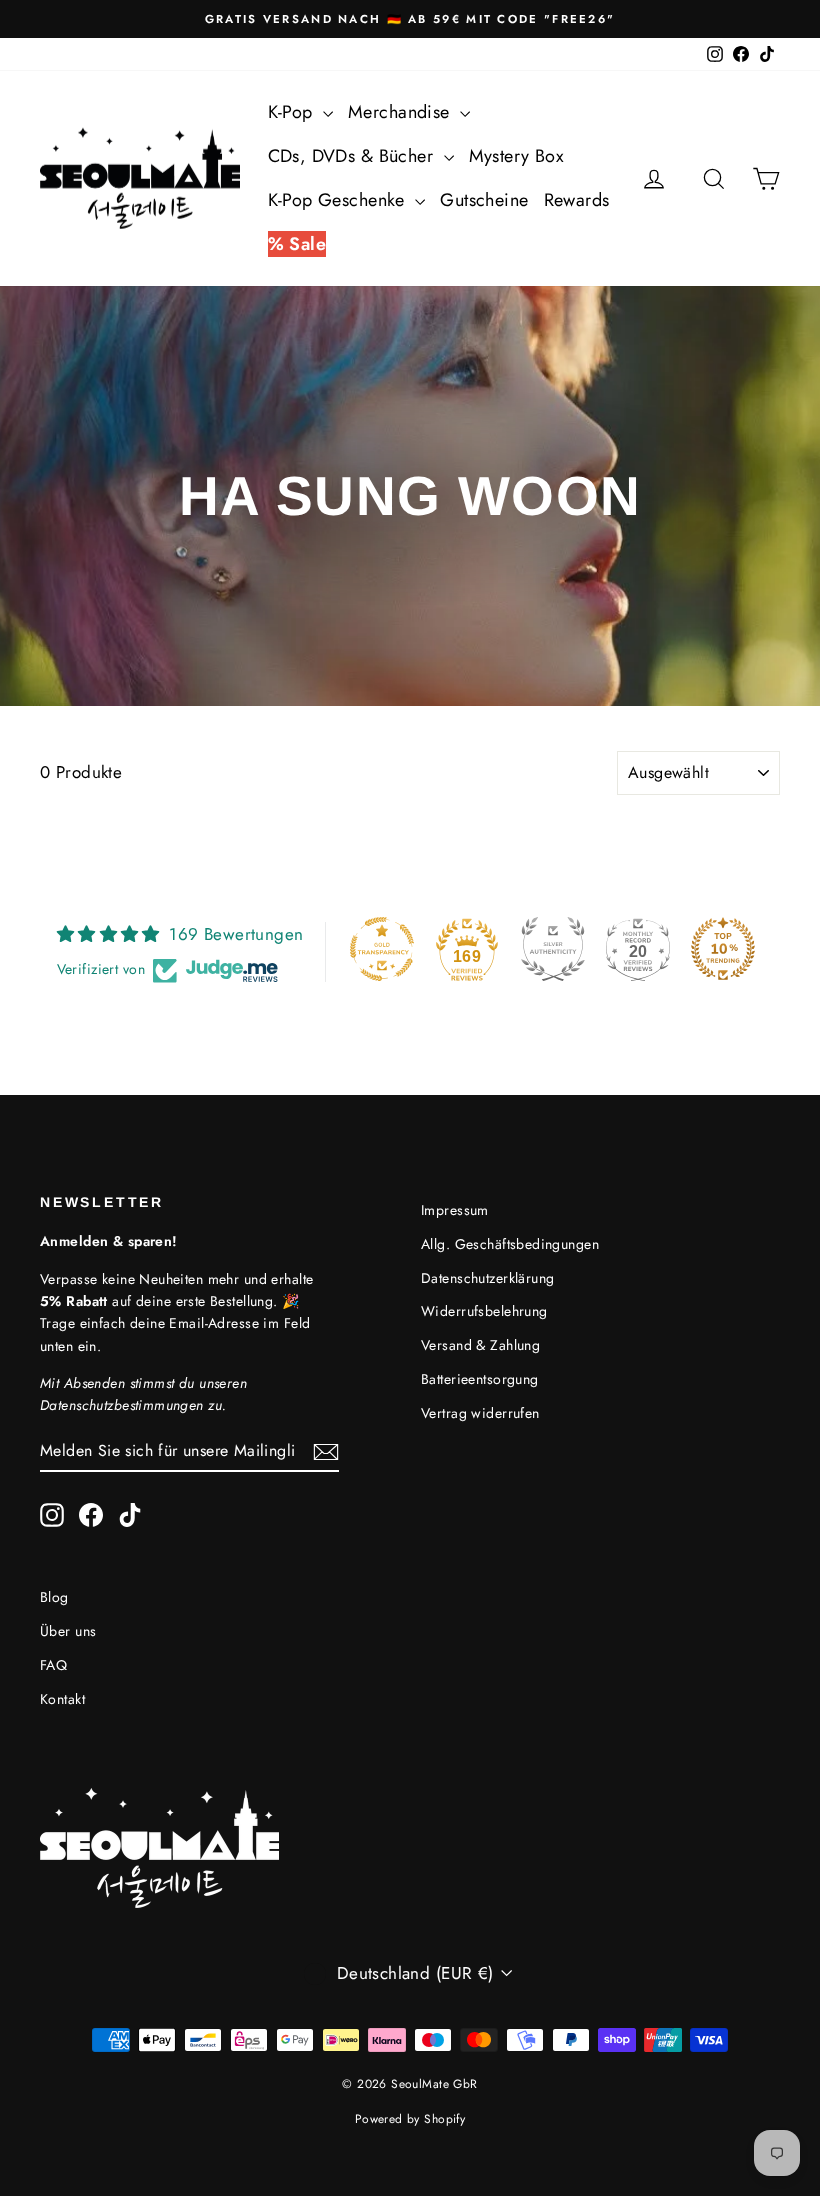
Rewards (577, 200)
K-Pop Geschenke (339, 200)
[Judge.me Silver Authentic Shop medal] (553, 949)
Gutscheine (484, 200)
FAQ (53, 1665)
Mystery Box (517, 156)
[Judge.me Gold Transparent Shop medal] (382, 949)
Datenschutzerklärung (488, 1278)
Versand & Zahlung (480, 1345)
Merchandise (401, 112)
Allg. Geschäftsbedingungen (510, 1244)
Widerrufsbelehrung (484, 1311)
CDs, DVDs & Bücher (353, 156)
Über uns (68, 1631)
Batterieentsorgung (480, 1379)
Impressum (455, 1210)
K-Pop (293, 112)
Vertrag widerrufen (480, 1413)
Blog (54, 1597)
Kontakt (62, 1699)
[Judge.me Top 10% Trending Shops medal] (723, 949)
